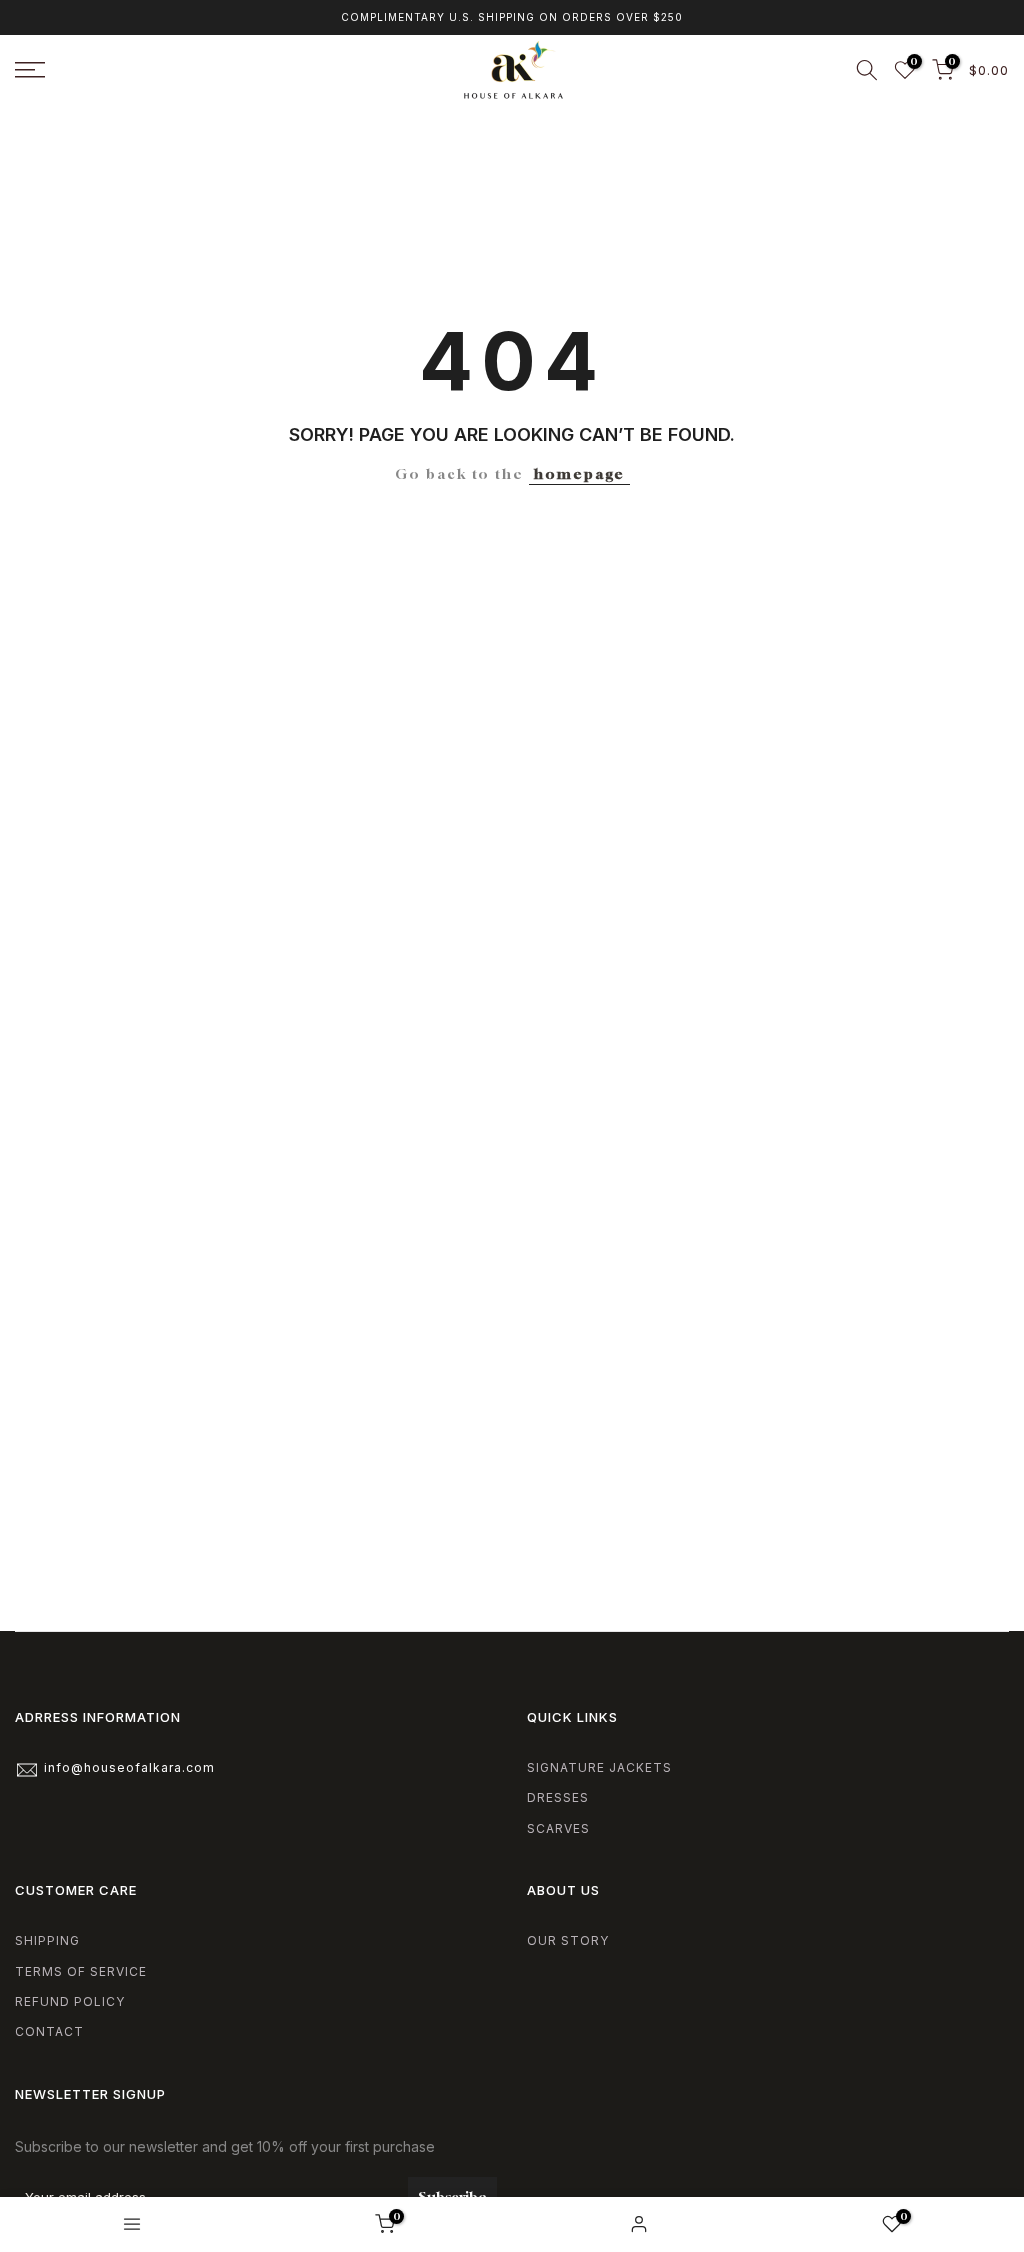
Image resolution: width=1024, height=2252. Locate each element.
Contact (49, 2031)
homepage (579, 473)
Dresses (558, 1797)
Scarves (558, 1828)
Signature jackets (599, 1767)
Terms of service (81, 1971)
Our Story (568, 1940)
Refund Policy (70, 2001)
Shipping (47, 1940)
